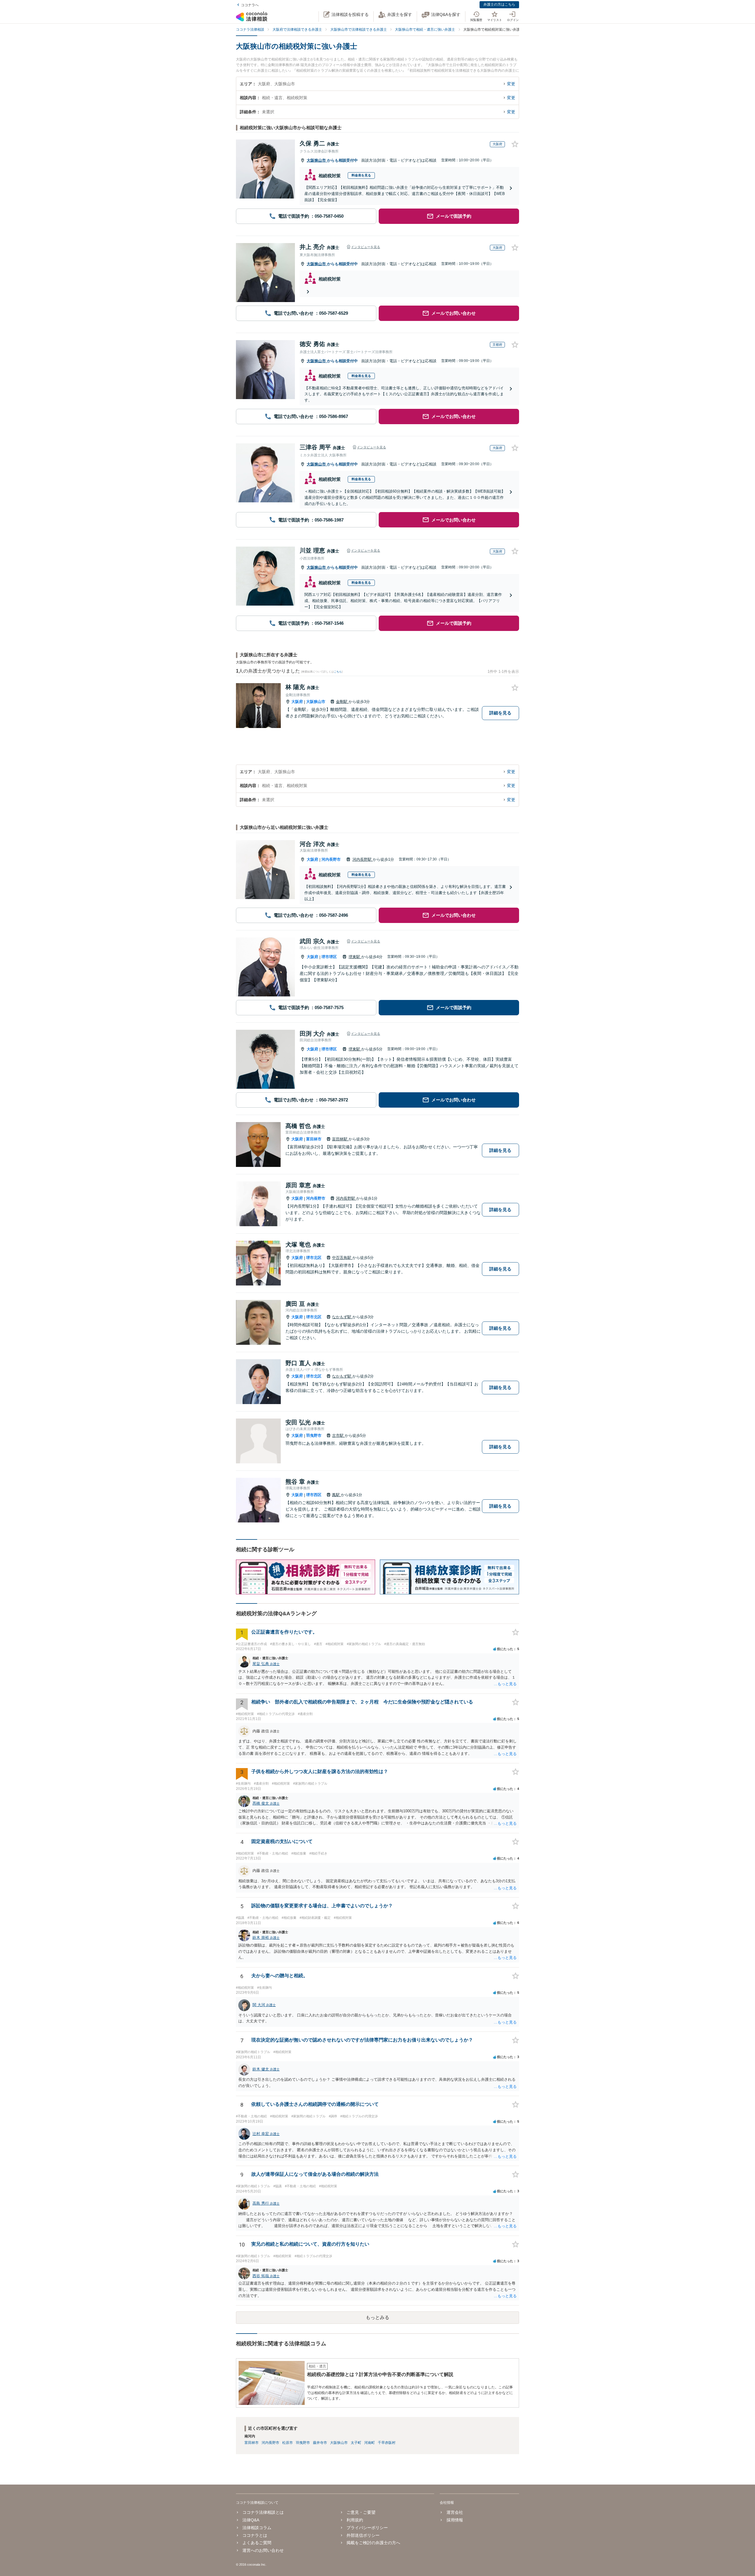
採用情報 (455, 2520)
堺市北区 (314, 1258)
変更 (511, 84)
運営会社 (455, 2512)
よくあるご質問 (257, 2543)
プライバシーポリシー (367, 2528)
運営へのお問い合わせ (263, 2550)
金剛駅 (342, 702)
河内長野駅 (363, 859)
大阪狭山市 (317, 160)
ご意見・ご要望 (361, 2512)
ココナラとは (255, 2535)
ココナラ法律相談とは (263, 2512)
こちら (338, 672)
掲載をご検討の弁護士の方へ (373, 2543)
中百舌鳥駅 (342, 1258)
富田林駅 (340, 1139)
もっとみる (377, 2317)
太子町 (356, 2443)
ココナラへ (250, 5)
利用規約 (355, 2520)
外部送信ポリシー (363, 2535)
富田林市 (314, 1139)
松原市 (288, 2443)
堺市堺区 (329, 957)
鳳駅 (337, 1495)
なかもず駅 (342, 1317)
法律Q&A (251, 2520)
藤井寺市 (320, 2443)
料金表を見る (361, 175)
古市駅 (338, 1435)
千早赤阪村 (387, 2443)
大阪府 (297, 702)
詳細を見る (500, 713)
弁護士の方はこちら (499, 4)
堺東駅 (355, 957)
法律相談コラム (257, 2528)
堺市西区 (314, 1495)
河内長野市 (331, 859)
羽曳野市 (314, 1435)
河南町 (370, 2443)
